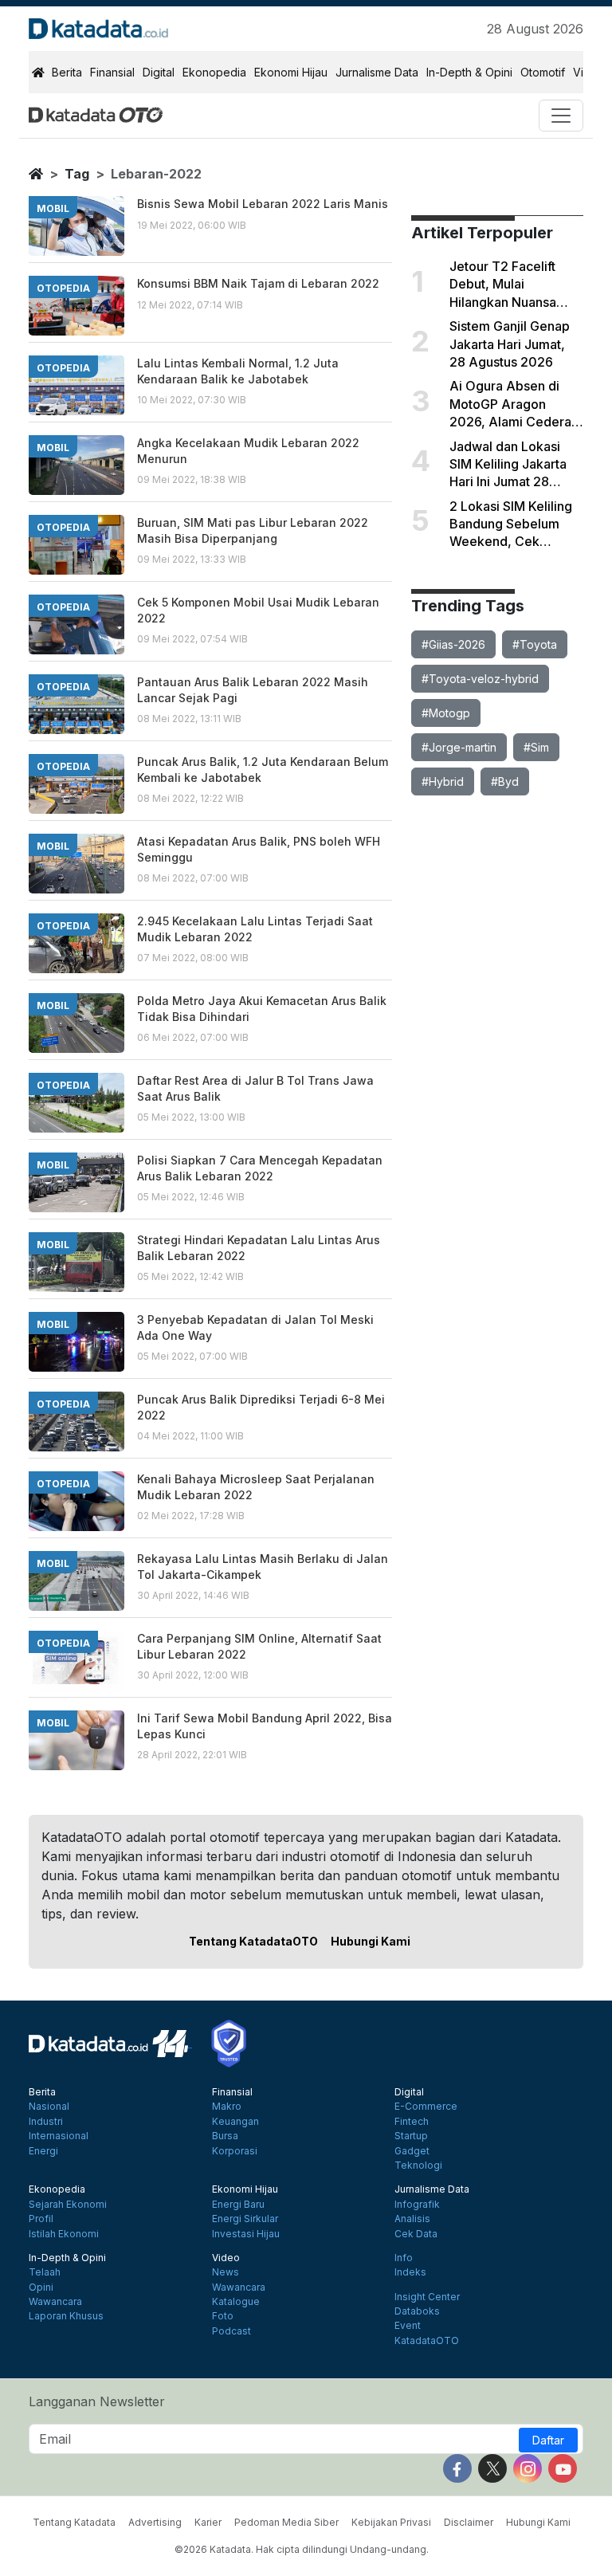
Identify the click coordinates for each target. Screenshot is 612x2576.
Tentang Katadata (74, 2522)
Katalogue (236, 2302)
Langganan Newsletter (97, 2401)
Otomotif (543, 72)
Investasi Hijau (246, 2234)
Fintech (412, 2122)
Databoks (417, 2311)
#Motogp (446, 713)
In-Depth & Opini (469, 72)
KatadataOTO (427, 2341)
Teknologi (418, 2166)
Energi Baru (238, 2205)
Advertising (155, 2522)
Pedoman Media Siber (286, 2522)
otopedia (63, 288)
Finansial (112, 72)
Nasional (49, 2107)
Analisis (412, 2219)
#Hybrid (443, 781)
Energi (43, 2151)
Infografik (417, 2205)
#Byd (505, 781)
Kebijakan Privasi (391, 2522)
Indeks (410, 2272)
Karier (208, 2522)
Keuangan (235, 2122)
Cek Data (416, 2234)
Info (404, 2258)
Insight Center (427, 2297)
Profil (41, 2219)
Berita (67, 72)
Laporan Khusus (66, 2316)
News (226, 2272)
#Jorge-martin (459, 747)
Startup (411, 2136)
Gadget (412, 2151)
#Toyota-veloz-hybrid (480, 679)
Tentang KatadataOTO (253, 1941)
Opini (41, 2287)
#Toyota (535, 644)
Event (408, 2326)
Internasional (59, 2136)
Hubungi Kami (371, 1941)
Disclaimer (469, 2522)
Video (226, 2258)
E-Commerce (426, 2107)
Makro (227, 2107)
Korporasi (235, 2151)
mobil (53, 208)
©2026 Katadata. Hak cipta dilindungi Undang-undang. (302, 2549)
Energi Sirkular (245, 2219)
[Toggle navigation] (561, 116)
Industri (46, 2122)
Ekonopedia (214, 72)
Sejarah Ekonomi (68, 2205)
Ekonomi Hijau (291, 72)
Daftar (548, 2440)
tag (77, 174)
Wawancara (55, 2302)
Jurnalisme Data (377, 72)
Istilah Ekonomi (64, 2234)
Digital (159, 72)
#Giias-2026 (453, 644)
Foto (223, 2316)
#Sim (536, 747)
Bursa (225, 2136)
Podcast (231, 2331)
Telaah (45, 2272)
